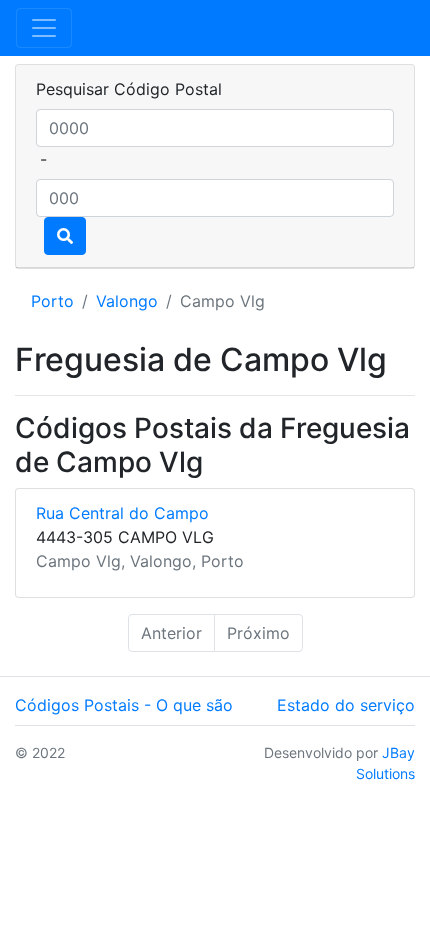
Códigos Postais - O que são (124, 705)
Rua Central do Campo (122, 513)
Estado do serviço (346, 705)
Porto (52, 301)
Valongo (127, 301)
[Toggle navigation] (44, 28)
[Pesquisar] (65, 236)
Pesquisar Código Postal (129, 89)
